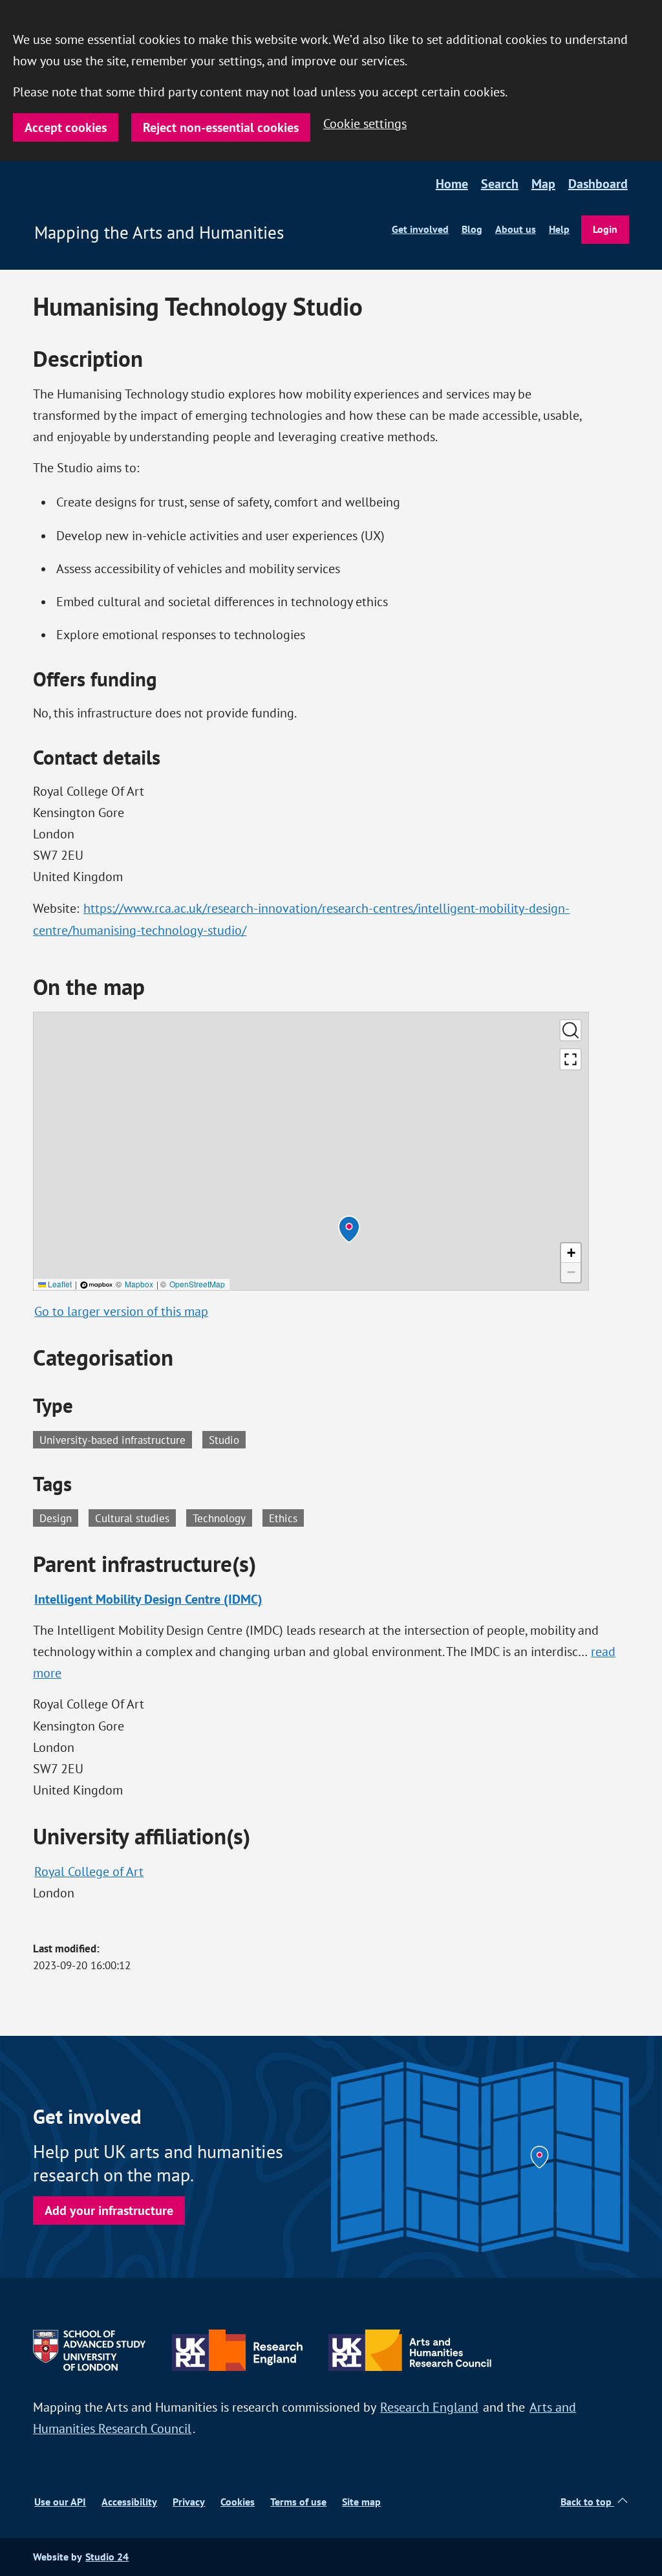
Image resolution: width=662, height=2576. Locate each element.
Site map (361, 2502)
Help (559, 229)
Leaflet (59, 1284)
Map (543, 184)
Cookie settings (365, 124)
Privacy (189, 2502)
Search (500, 184)
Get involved (420, 229)
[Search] (571, 1030)
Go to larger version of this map (121, 1311)
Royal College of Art (89, 1872)
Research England (429, 2407)
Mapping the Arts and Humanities (159, 232)
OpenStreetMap (197, 1284)
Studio (224, 1440)
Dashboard (598, 184)
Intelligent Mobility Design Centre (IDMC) (148, 1599)
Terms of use (298, 2502)
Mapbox (139, 1284)
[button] (349, 1229)
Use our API (60, 2502)
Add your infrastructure (109, 2210)
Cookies (238, 2502)
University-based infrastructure (112, 1440)
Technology (222, 1517)
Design (59, 1517)
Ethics (286, 1517)
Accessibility (129, 2502)
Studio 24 (107, 2557)
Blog (472, 229)
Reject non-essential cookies (221, 127)
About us (516, 229)
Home (452, 184)
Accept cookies (66, 127)
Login (605, 229)
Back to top (587, 2502)
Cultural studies (135, 1517)
